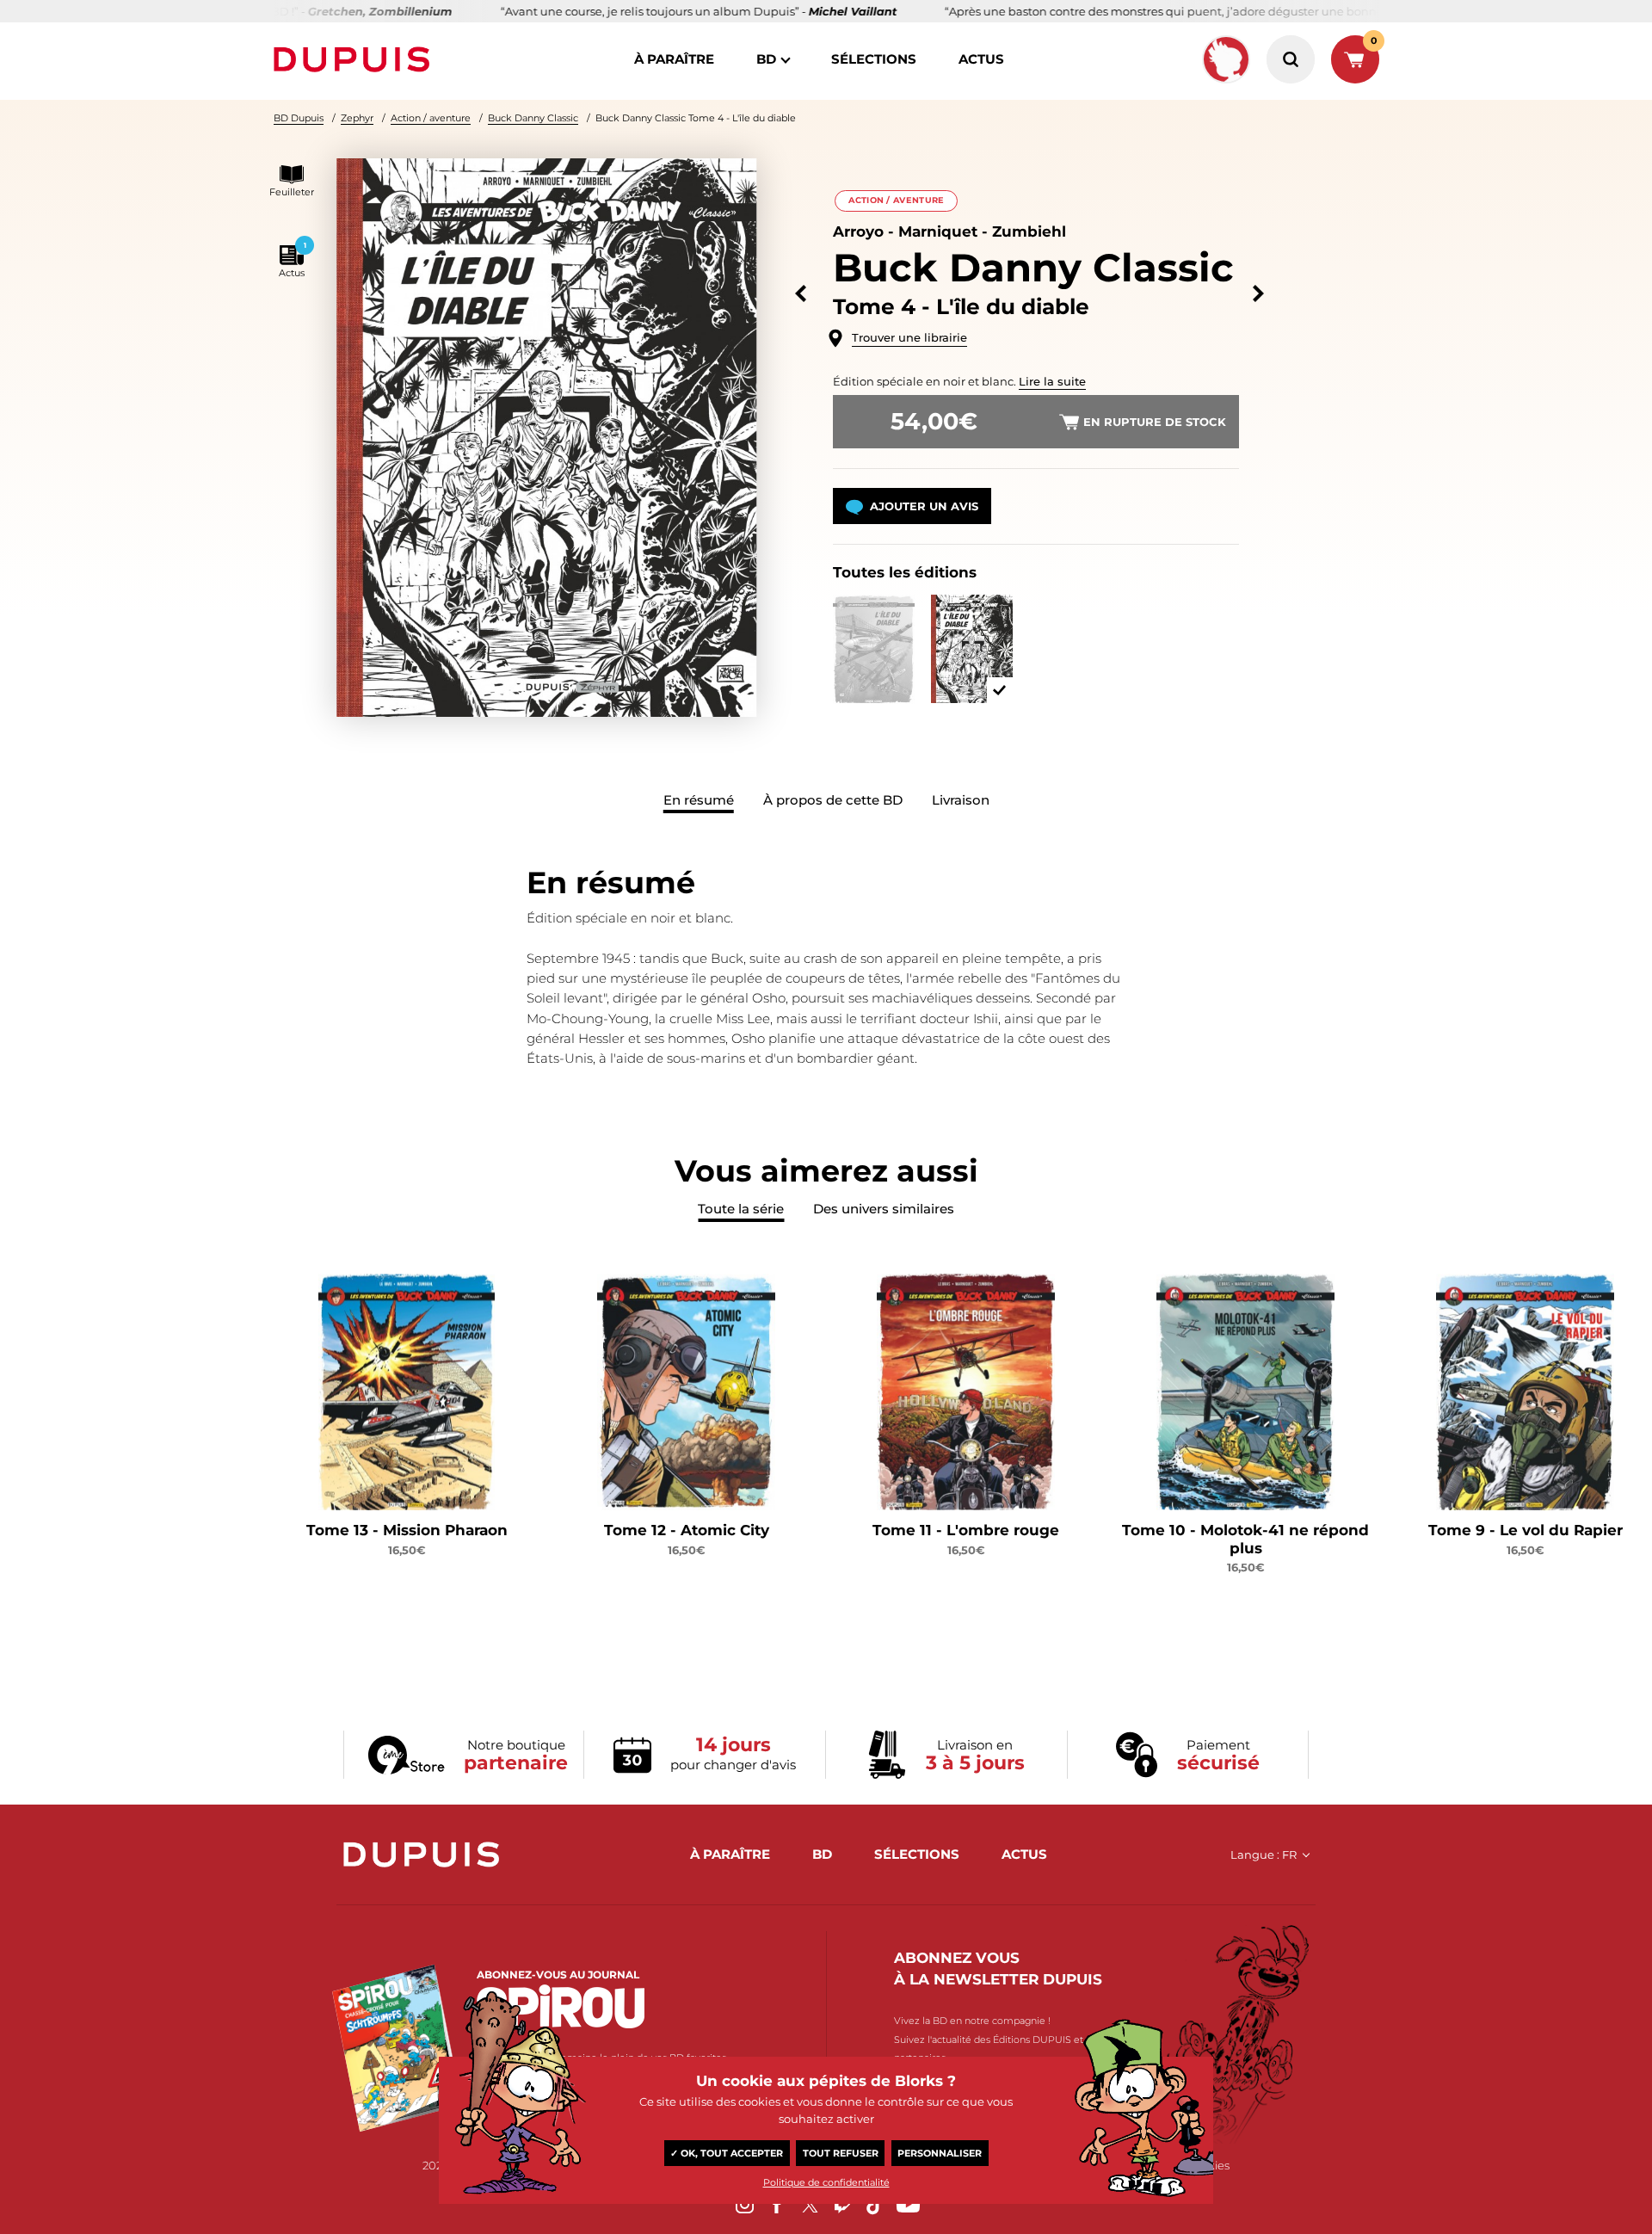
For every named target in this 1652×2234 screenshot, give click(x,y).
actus (981, 59)
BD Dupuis (299, 118)
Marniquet (938, 231)
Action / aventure (431, 118)
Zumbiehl (1029, 231)
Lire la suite (1052, 381)
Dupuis (355, 59)
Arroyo (858, 231)
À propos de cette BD (833, 800)
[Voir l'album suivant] (1258, 294)
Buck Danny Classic (533, 118)
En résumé (699, 800)
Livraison (961, 800)
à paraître (674, 59)
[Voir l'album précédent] (801, 294)
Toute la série (741, 1209)
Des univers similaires (884, 1209)
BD (766, 59)
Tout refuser (841, 2153)
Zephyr (357, 118)
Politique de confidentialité (826, 2182)
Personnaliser (940, 2153)
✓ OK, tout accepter (727, 2153)
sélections (874, 59)
